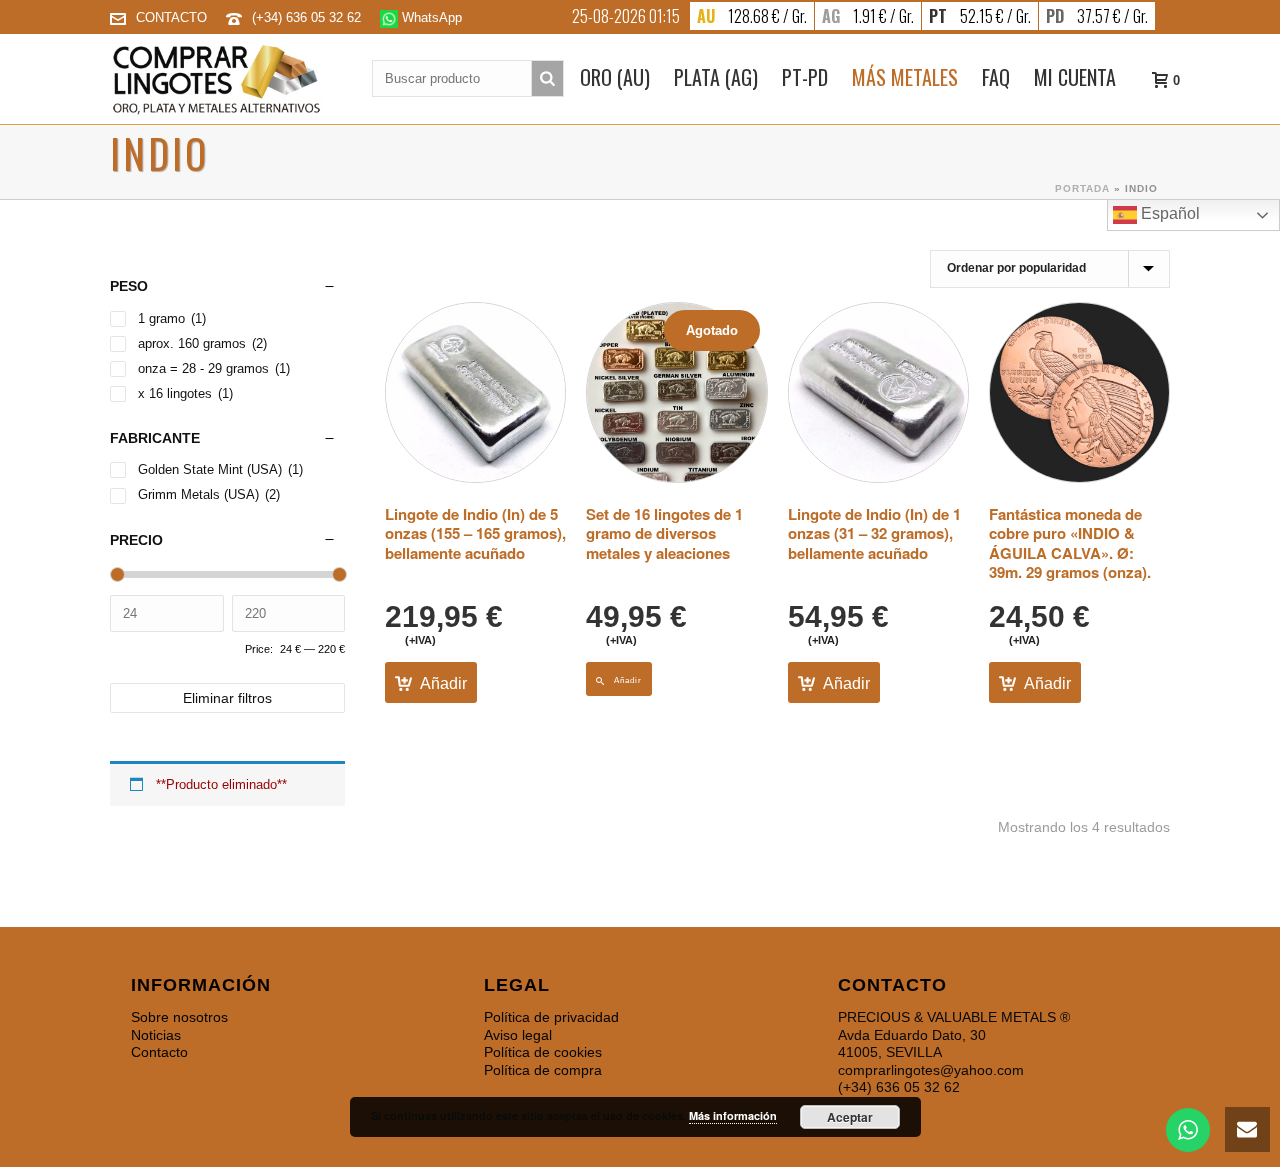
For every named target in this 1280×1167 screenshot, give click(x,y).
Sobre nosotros (179, 1017)
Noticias (156, 1035)
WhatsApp (430, 17)
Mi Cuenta (1075, 77)
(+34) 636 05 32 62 (308, 17)
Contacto (159, 1052)
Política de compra (543, 1070)
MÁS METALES (905, 77)
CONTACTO (171, 17)
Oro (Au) (615, 77)
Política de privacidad (551, 1017)
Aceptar (850, 1117)
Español (1168, 213)
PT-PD (805, 77)
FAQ (996, 77)
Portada (1082, 188)
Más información (733, 1115)
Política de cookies (543, 1052)
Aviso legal (518, 1035)
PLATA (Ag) (716, 77)
